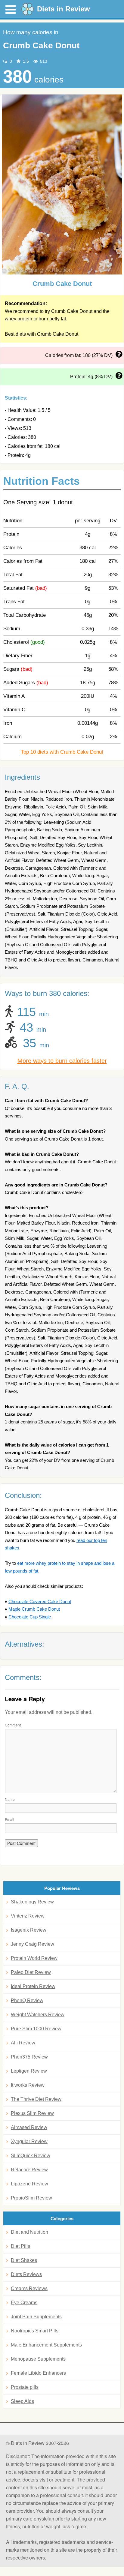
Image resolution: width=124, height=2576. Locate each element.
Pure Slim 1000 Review (36, 2029)
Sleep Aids (22, 2401)
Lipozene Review (29, 2184)
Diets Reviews (26, 2274)
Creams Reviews (29, 2288)
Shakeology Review (32, 1902)
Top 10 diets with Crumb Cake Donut (62, 752)
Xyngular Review (29, 2141)
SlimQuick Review (31, 2156)
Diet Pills (20, 2246)
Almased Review (29, 2127)
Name (10, 1799)
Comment (13, 1725)
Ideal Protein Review (33, 1986)
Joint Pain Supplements (36, 2317)
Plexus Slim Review (32, 2113)
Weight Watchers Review (38, 2015)
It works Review (28, 2085)
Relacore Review (29, 2170)
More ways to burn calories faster (62, 1061)
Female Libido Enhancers (38, 2373)
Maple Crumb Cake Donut (34, 1609)
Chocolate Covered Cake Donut (40, 1601)
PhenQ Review (27, 2000)
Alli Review (23, 2043)
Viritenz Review (28, 1916)
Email (9, 1819)
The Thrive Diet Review (36, 2099)
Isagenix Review (29, 1930)
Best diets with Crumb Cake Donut (42, 334)
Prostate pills (25, 2387)
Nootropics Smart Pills (35, 2331)
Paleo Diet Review (31, 1972)
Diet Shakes (24, 2260)
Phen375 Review (29, 2057)
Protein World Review (34, 1958)
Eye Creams (24, 2303)
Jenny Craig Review (33, 1944)
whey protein (19, 319)
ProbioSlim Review (31, 2198)
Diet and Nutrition (29, 2232)
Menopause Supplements (38, 2359)
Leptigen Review (29, 2071)
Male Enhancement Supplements (46, 2345)
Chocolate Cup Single (30, 1617)
